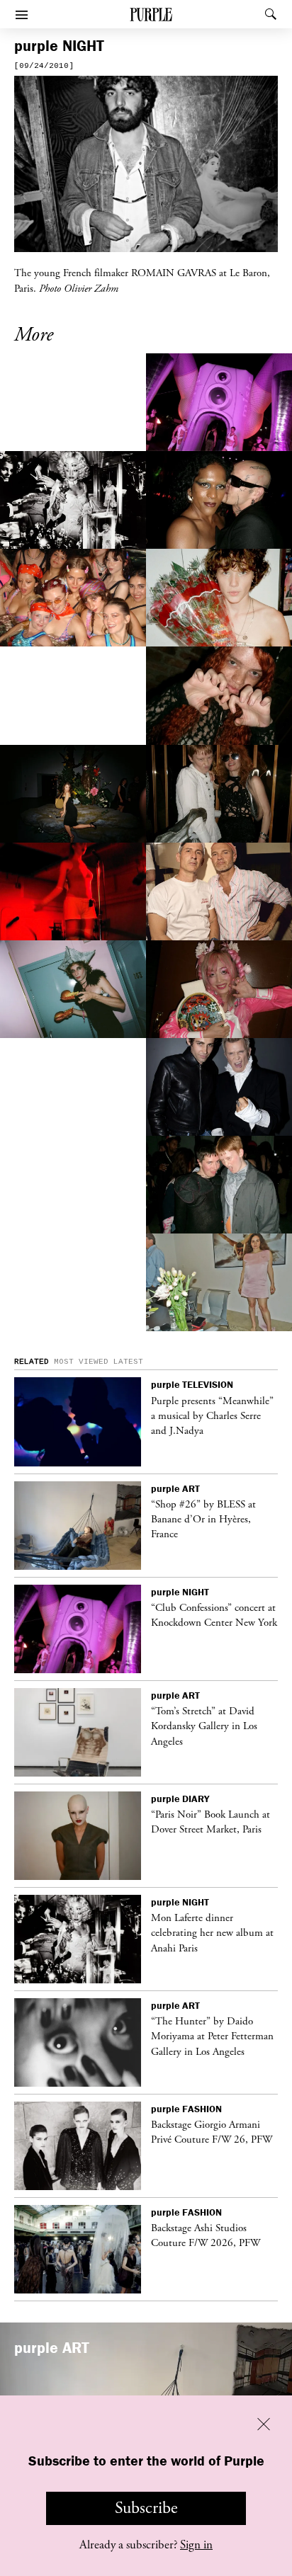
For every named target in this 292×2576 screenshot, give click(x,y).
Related (32, 1362)
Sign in (196, 2545)
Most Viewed (81, 1362)
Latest (128, 1362)
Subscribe (146, 2508)
